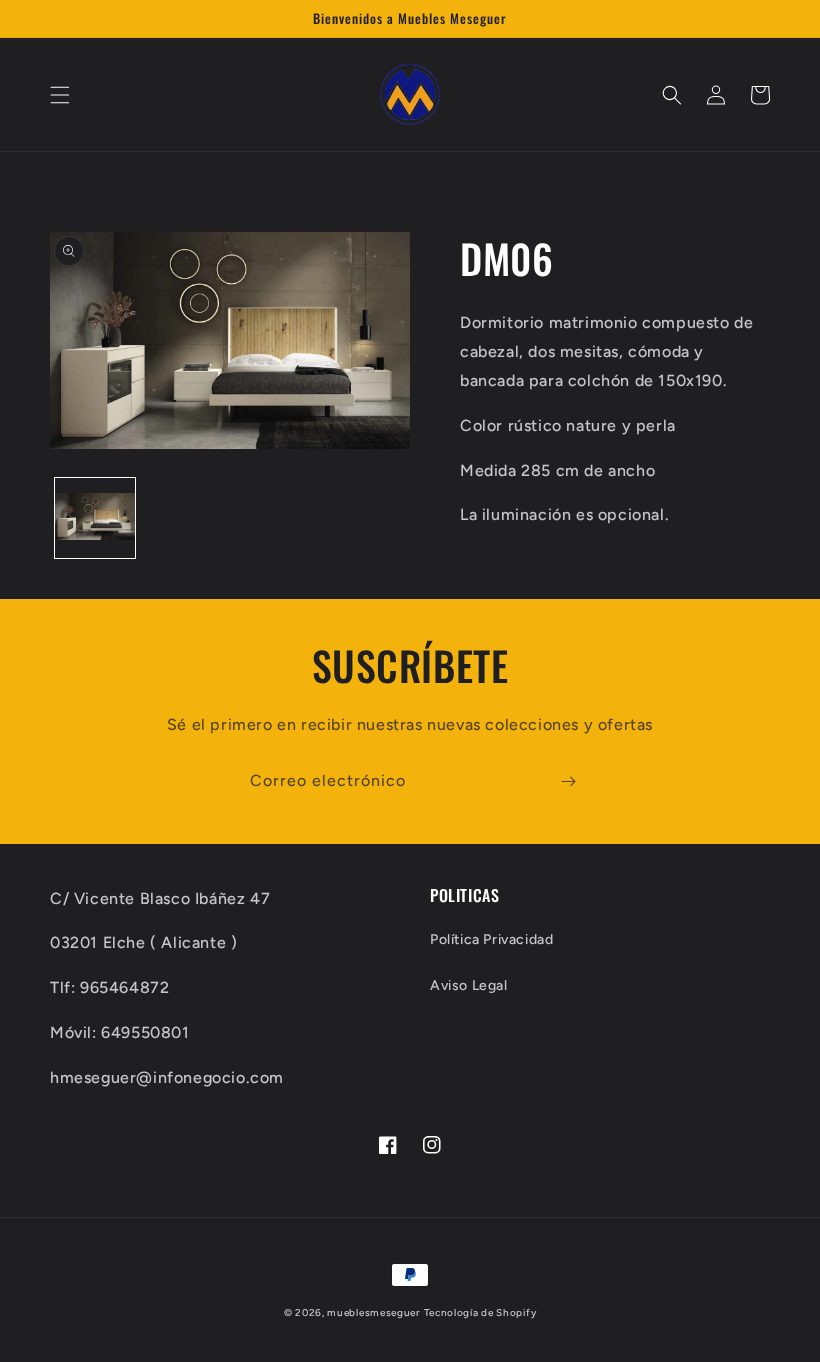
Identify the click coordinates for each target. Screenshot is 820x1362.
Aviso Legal (469, 985)
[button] (60, 95)
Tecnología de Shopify (480, 1312)
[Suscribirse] (568, 781)
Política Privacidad (491, 939)
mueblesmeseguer (373, 1312)
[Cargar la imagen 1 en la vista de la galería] (95, 518)
